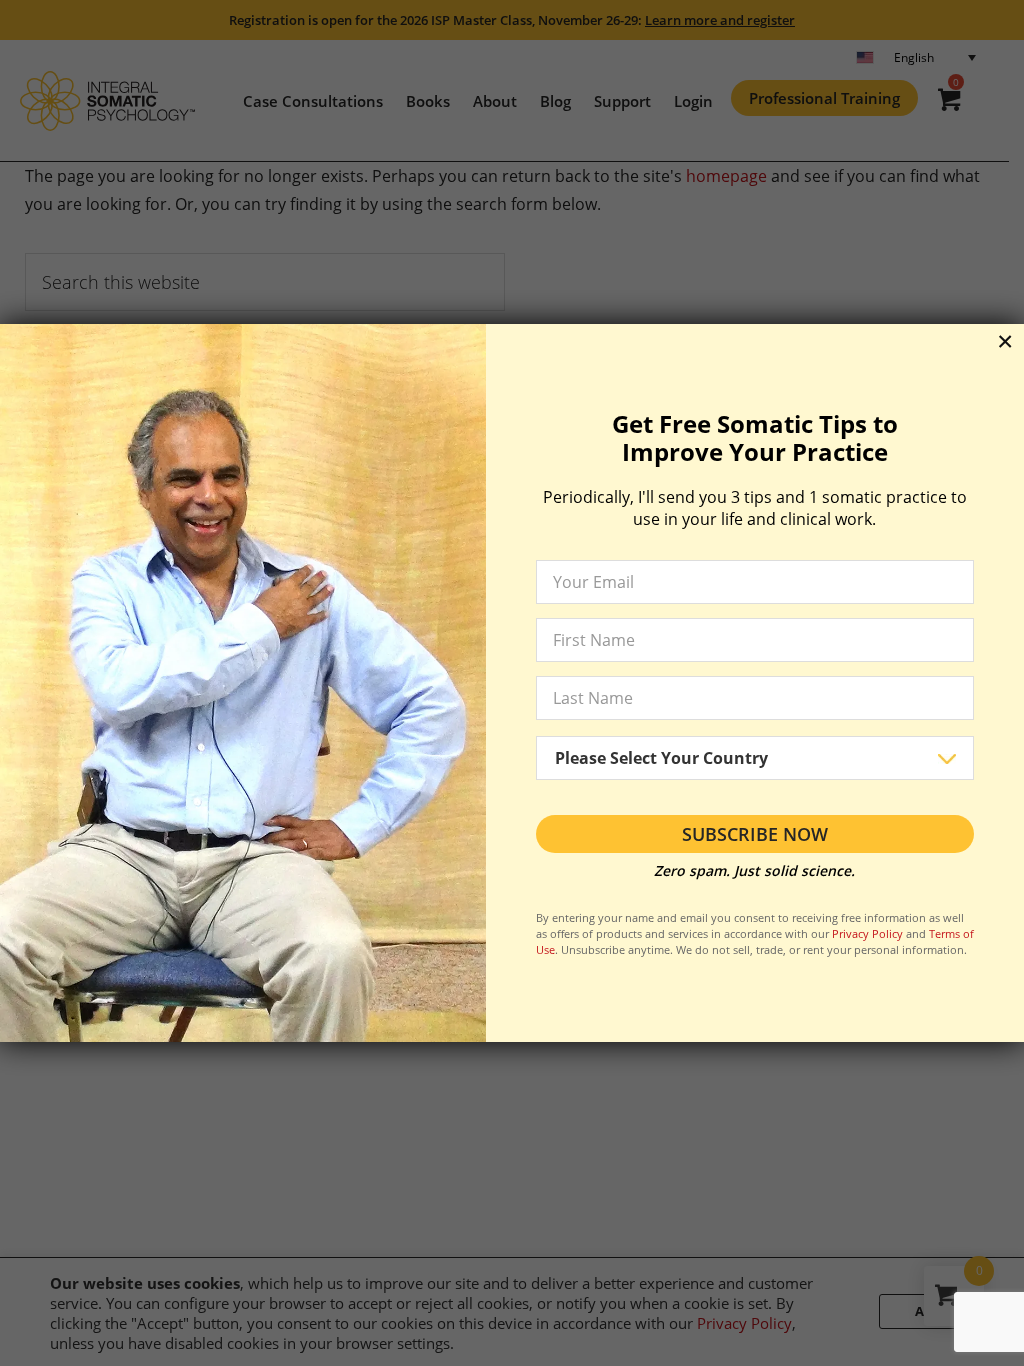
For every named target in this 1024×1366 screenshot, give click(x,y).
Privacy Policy (867, 933)
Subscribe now (755, 834)
